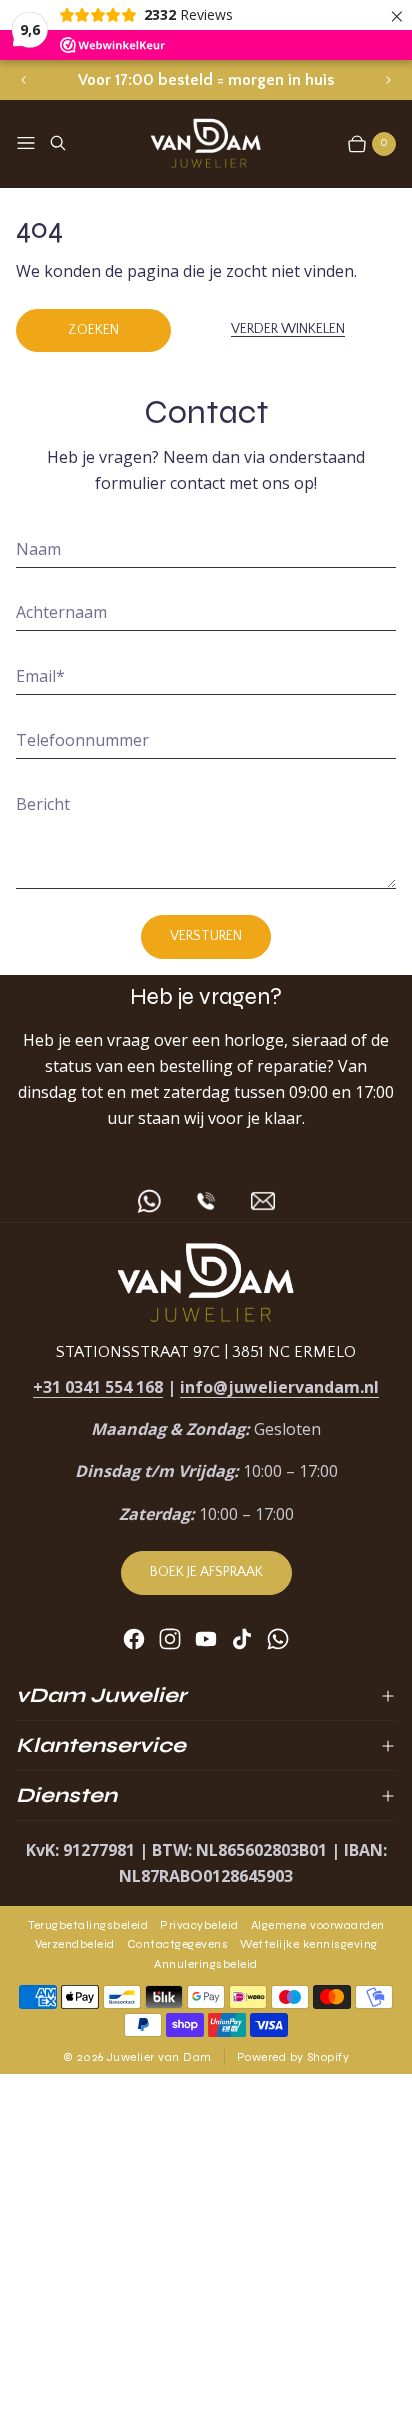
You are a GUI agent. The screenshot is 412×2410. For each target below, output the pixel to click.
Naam (38, 549)
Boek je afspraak (206, 1572)
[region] (206, 80)
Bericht (43, 804)
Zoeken (93, 330)
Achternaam (61, 612)
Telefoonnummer (82, 740)
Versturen (206, 936)
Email (40, 676)
